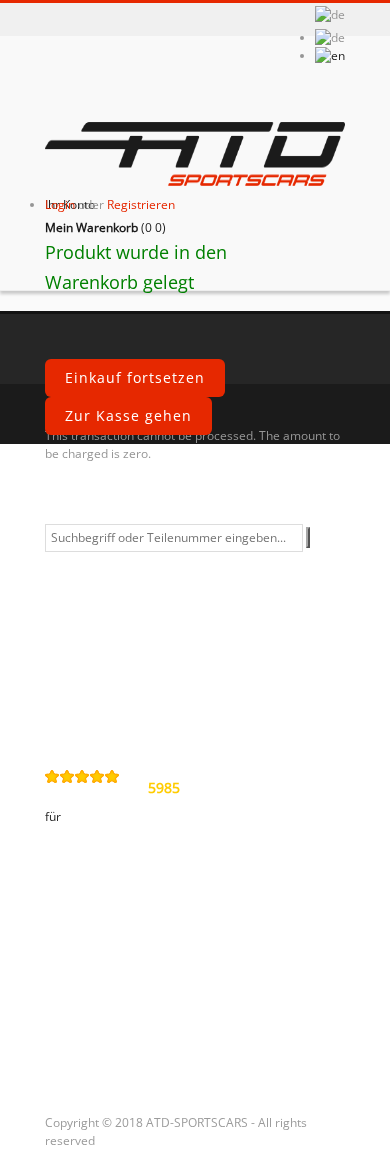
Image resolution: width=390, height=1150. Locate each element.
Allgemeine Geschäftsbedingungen (144, 571)
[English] (330, 55)
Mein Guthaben (115, 955)
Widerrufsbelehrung (133, 648)
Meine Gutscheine (125, 1057)
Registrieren (141, 204)
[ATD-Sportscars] (195, 156)
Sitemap (88, 716)
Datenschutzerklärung (141, 614)
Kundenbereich (115, 879)
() (105, 227)
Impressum (100, 682)
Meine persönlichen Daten (156, 1023)
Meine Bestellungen (131, 921)
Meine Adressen (117, 989)
